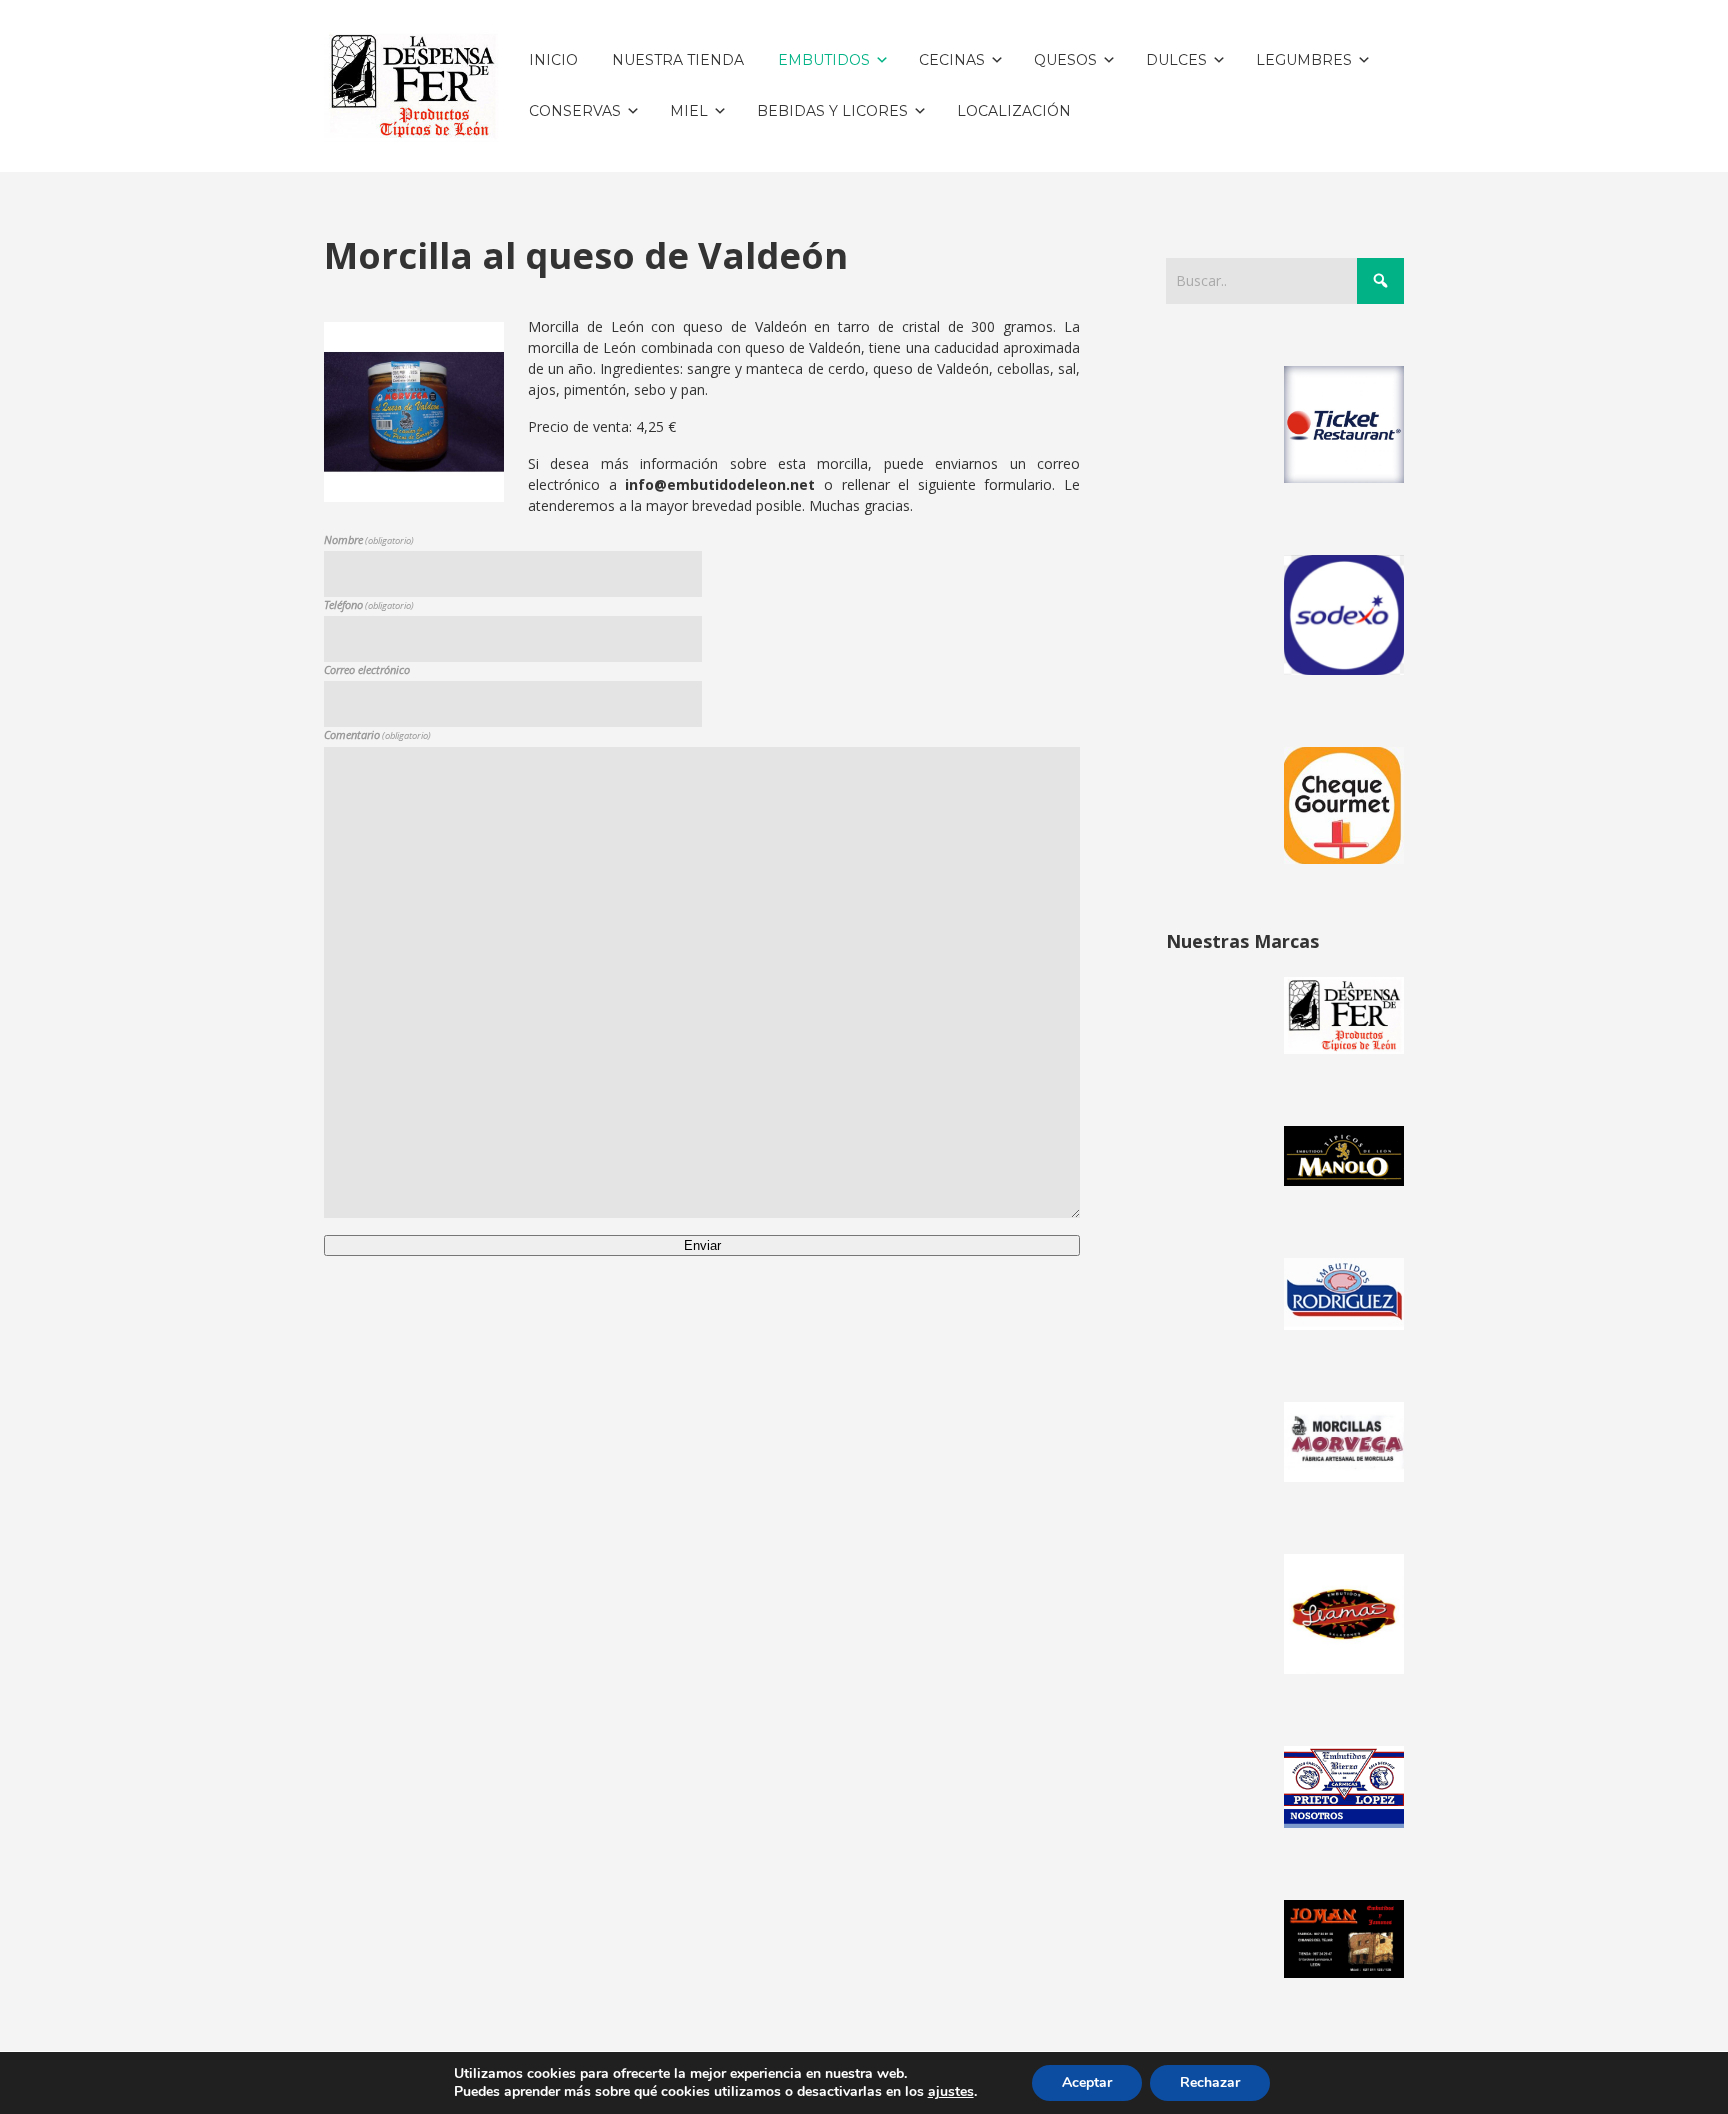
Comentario (377, 734)
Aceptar (1087, 2082)
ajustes (951, 2092)
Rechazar (1210, 2082)
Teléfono (369, 604)
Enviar (702, 1245)
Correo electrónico (367, 669)
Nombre (369, 539)
